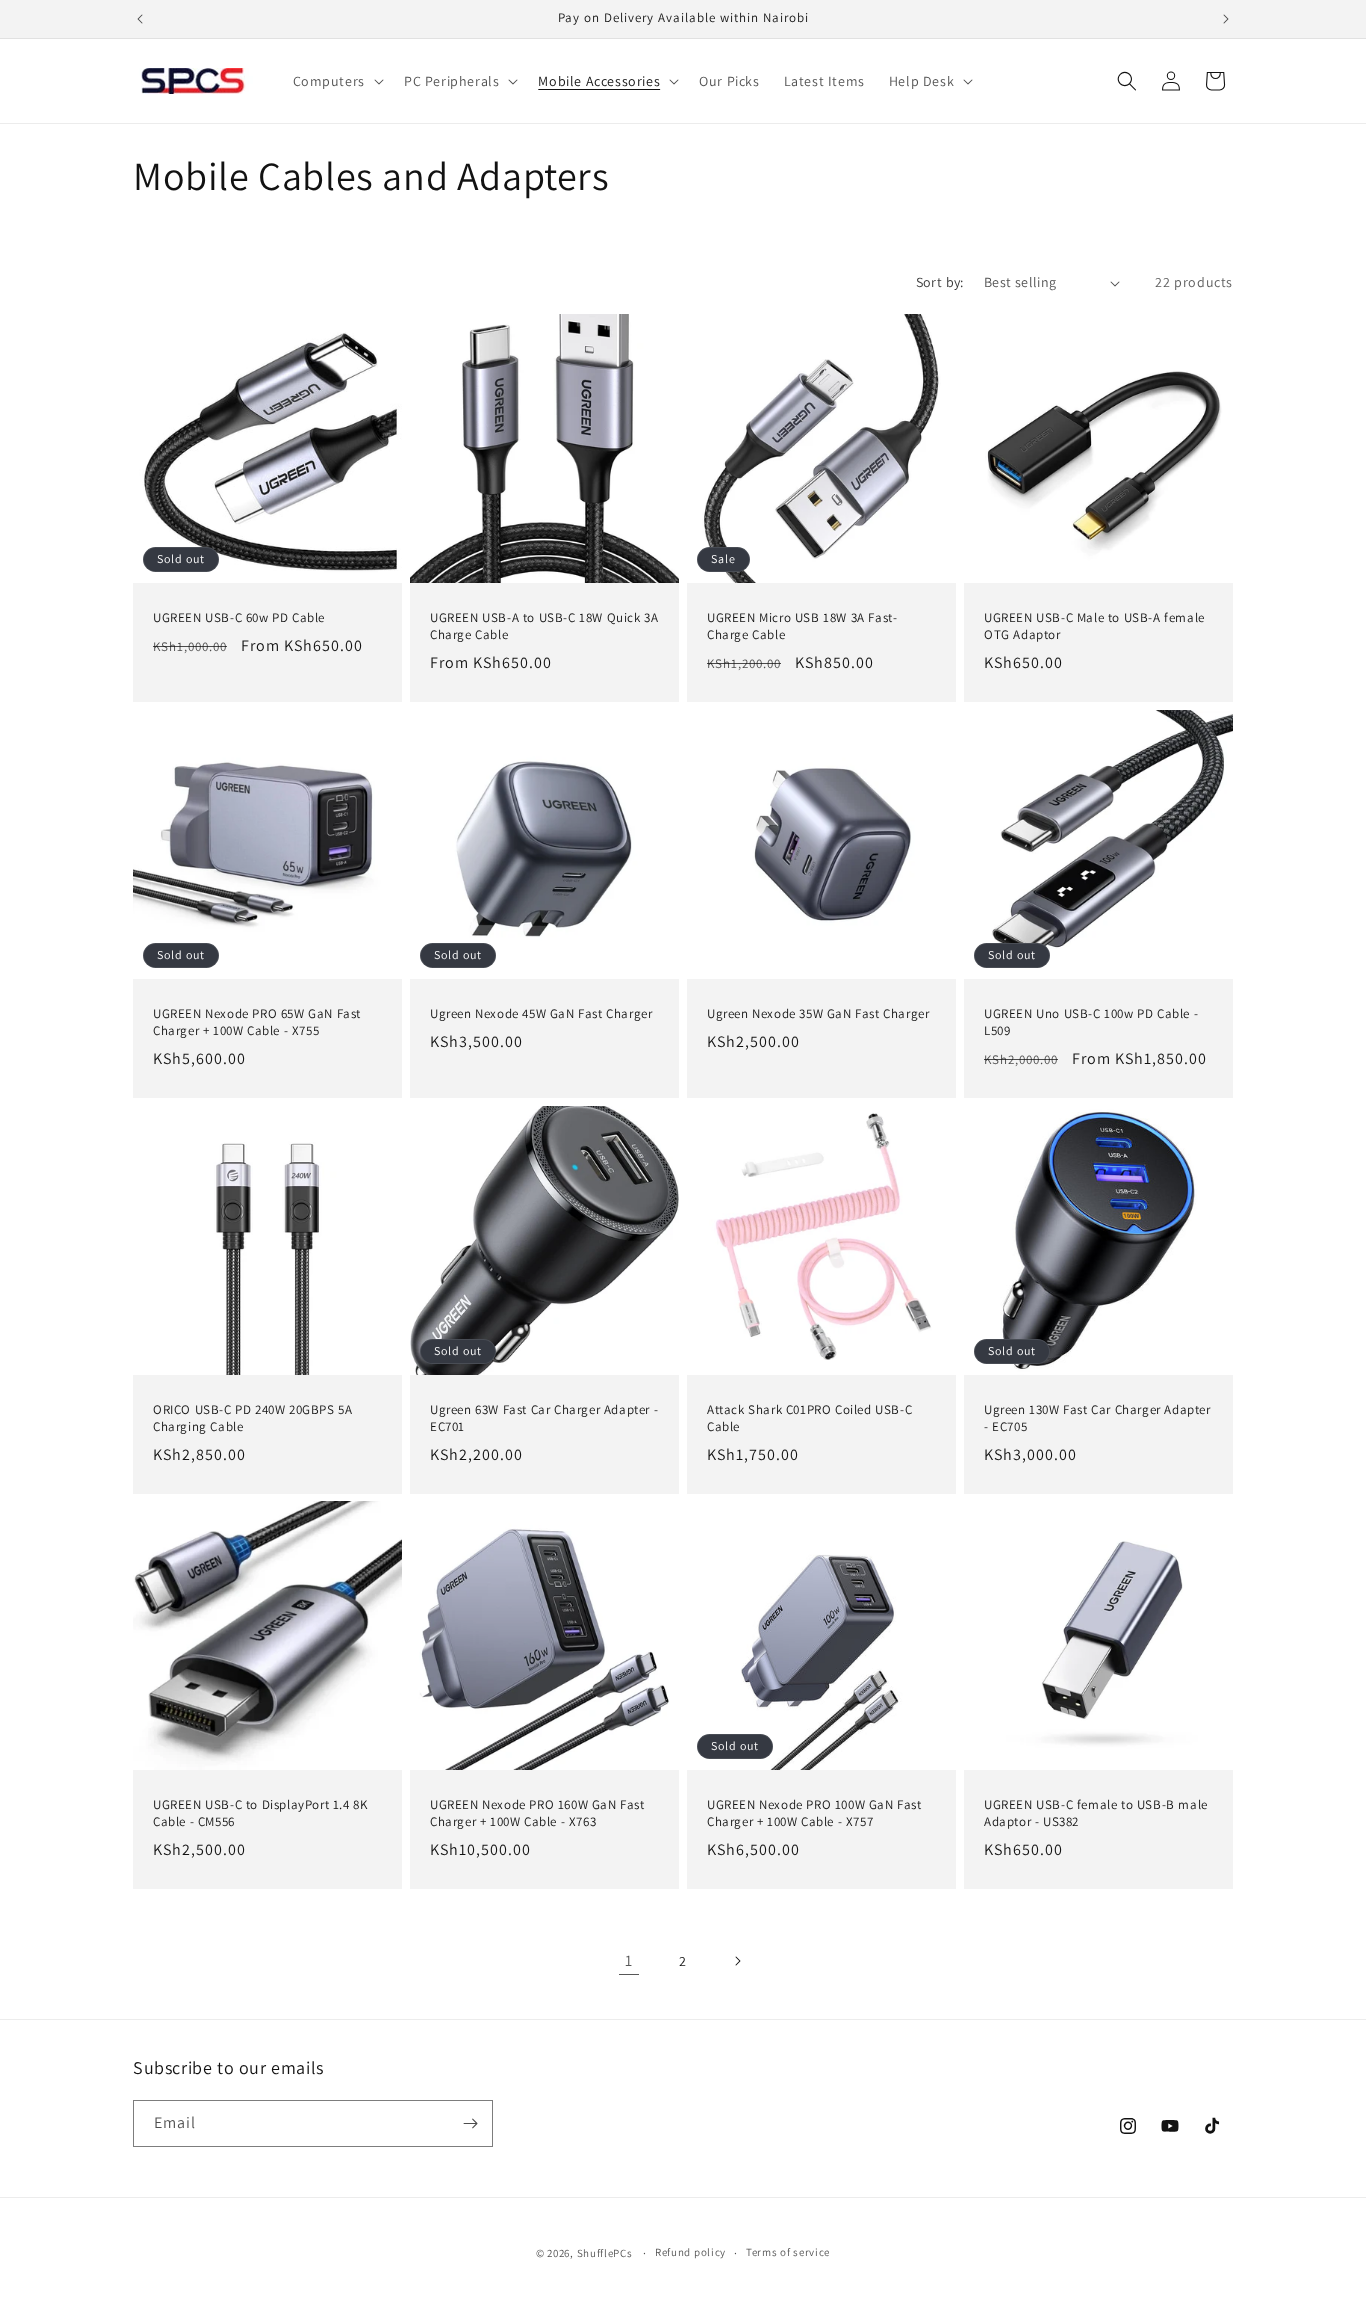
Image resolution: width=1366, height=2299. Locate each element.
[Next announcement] (1226, 19)
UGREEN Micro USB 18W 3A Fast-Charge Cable (802, 626)
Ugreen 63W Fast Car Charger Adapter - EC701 (544, 1418)
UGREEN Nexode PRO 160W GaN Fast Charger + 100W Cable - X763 (537, 1813)
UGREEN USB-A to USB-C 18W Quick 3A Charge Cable (544, 626)
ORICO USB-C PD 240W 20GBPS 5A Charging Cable (252, 1418)
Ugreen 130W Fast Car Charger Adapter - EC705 (1097, 1418)
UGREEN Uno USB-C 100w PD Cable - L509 (1091, 1022)
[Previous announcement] (140, 19)
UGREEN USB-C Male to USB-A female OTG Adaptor (1094, 626)
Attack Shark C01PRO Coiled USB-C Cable (809, 1418)
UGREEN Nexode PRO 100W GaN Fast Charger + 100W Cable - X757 (814, 1813)
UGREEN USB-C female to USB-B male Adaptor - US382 (1096, 1813)
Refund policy (690, 2252)
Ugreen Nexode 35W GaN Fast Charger (818, 1014)
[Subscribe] (470, 2123)
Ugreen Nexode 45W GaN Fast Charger (541, 1014)
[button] (336, 81)
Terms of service (788, 2252)
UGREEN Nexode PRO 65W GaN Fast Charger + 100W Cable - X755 (257, 1022)
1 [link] (629, 1960)
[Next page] (737, 1961)
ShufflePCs (605, 2253)
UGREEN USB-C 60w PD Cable (239, 618)
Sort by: (940, 282)
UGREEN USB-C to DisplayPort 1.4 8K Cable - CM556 (260, 1813)
